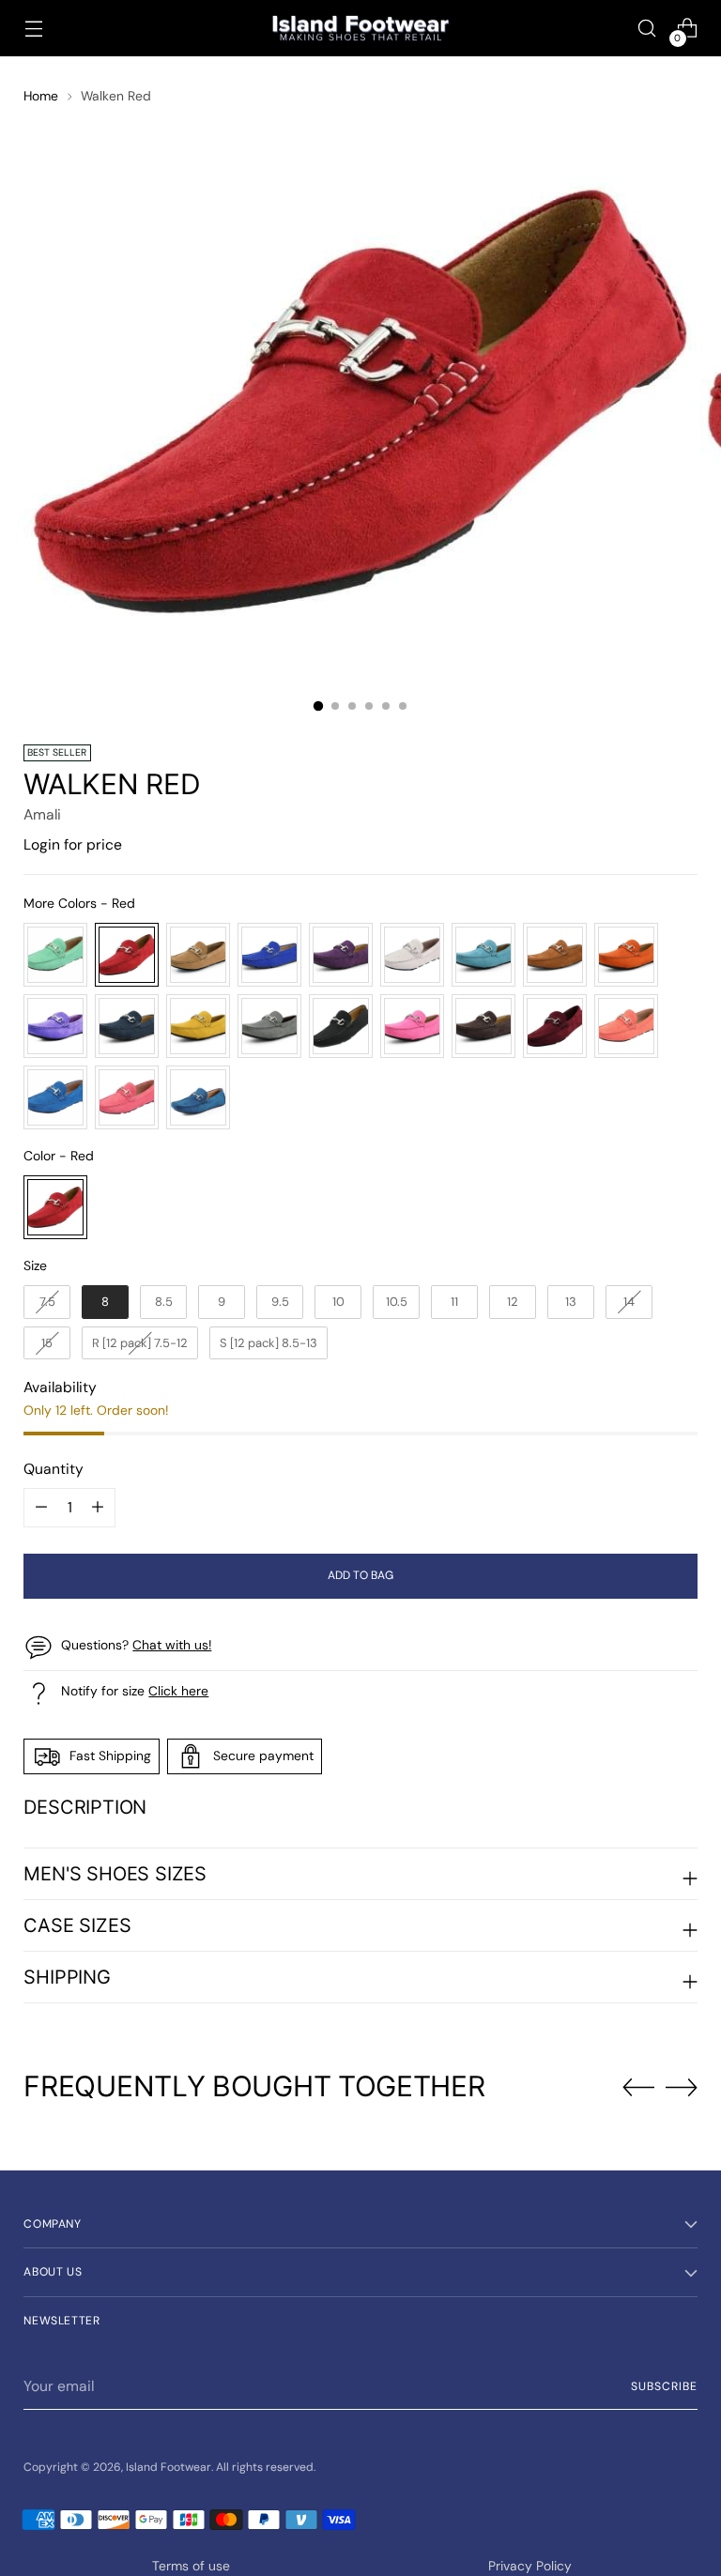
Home (41, 96)
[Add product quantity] (41, 1508)
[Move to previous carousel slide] (638, 2088)
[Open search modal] (647, 29)
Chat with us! (172, 1645)
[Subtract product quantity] (98, 1508)
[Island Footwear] (360, 29)
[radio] (55, 955)
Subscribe (664, 2386)
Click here (178, 1691)
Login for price (73, 844)
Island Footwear (169, 2467)
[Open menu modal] (33, 29)
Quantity (54, 1469)
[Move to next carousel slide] (682, 2087)
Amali (42, 814)
